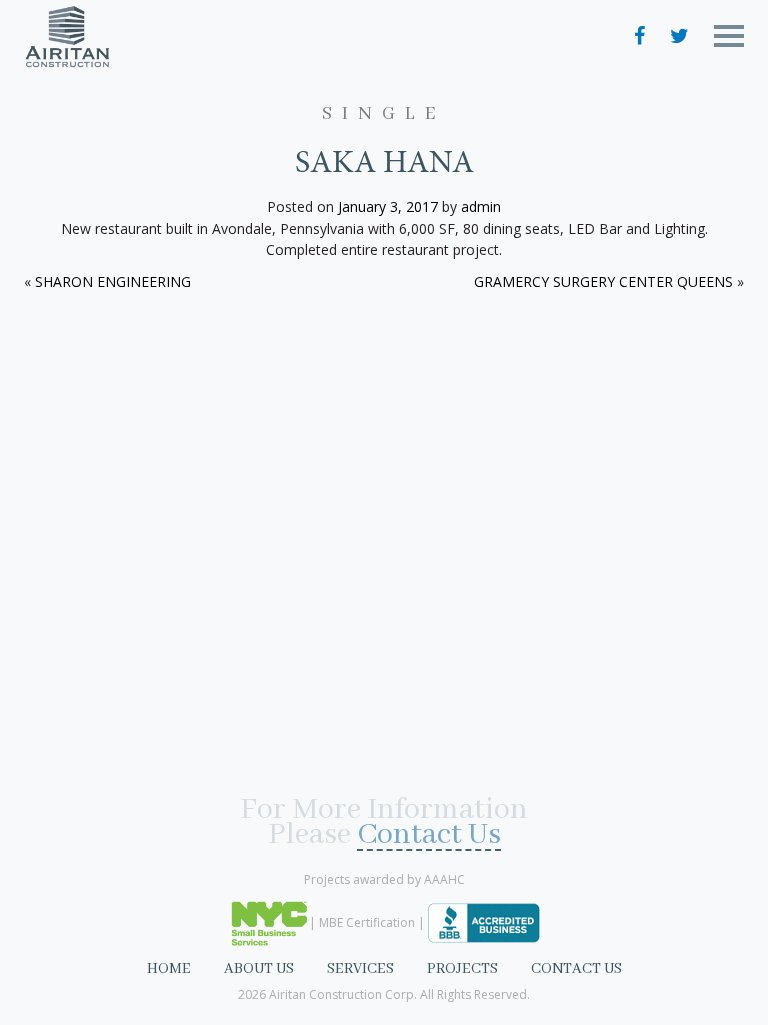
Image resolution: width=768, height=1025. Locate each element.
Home (169, 969)
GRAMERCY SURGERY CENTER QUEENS (603, 281)
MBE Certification (367, 921)
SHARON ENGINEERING (113, 281)
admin (481, 206)
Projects (462, 969)
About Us (259, 969)
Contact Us (429, 837)
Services (360, 969)
